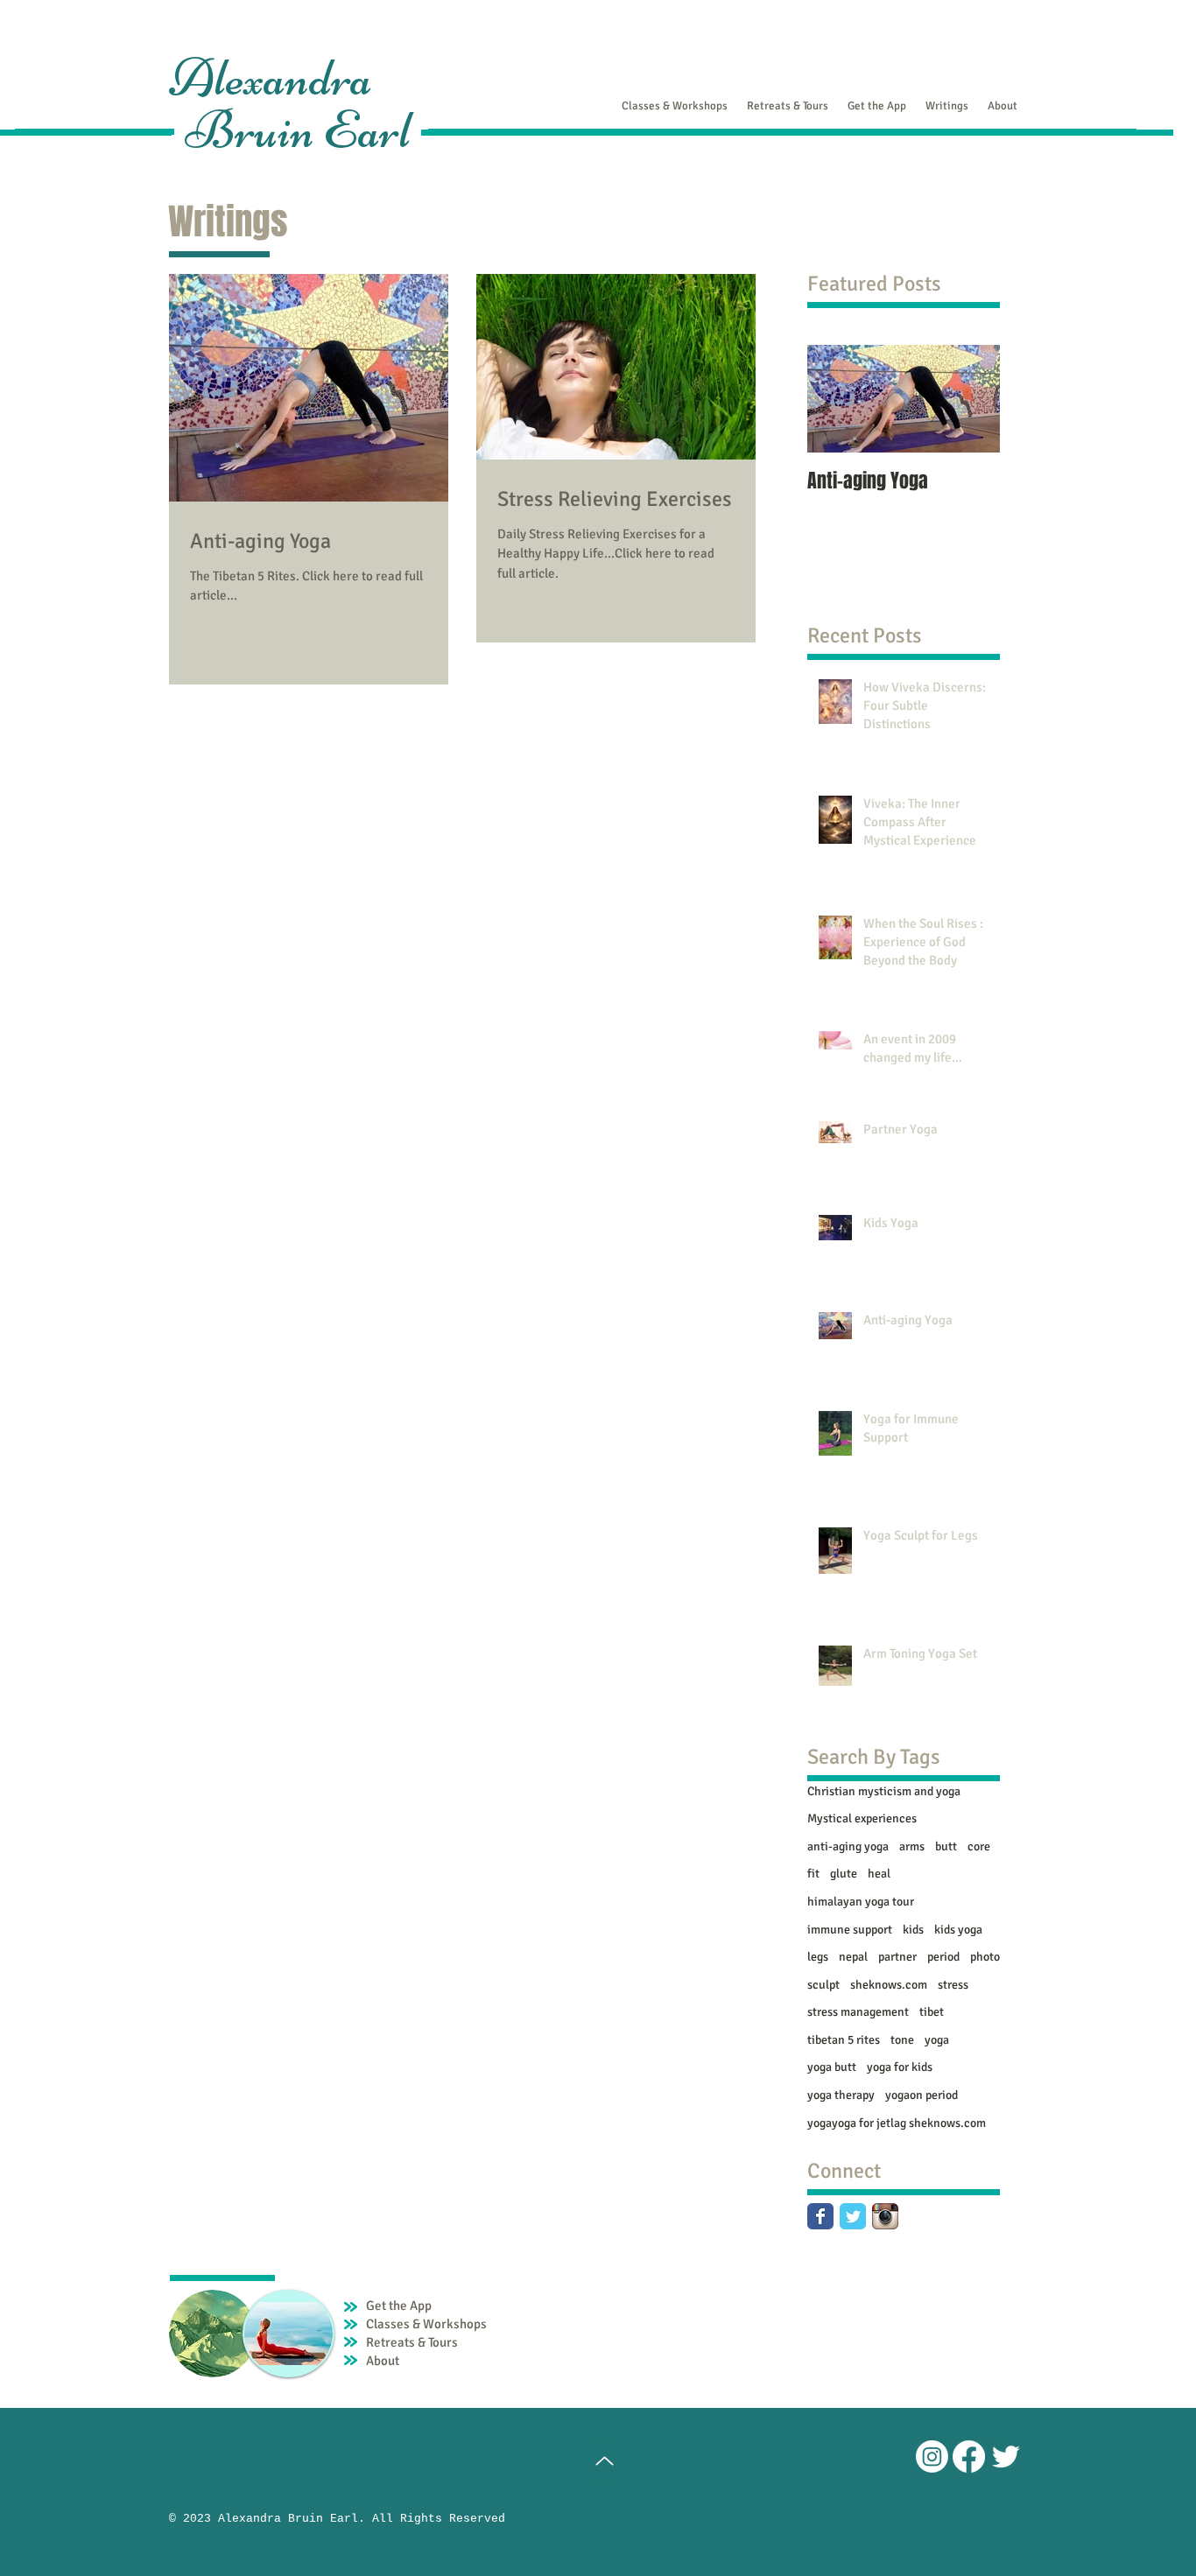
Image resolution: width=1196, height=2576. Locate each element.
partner (897, 1957)
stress (953, 1985)
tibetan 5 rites (844, 2040)
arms (912, 1846)
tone (902, 2040)
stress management (858, 2012)
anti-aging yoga (848, 1846)
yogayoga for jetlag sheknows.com (897, 2123)
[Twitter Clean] (1006, 2457)
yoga (937, 2040)
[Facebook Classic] (820, 2216)
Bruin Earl (298, 130)
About (383, 2361)
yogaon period (922, 2095)
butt (946, 1846)
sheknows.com (889, 1985)
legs (818, 1957)
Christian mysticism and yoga (884, 1791)
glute (844, 1874)
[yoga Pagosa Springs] (932, 2457)
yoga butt (832, 2067)
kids (913, 1930)
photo (985, 1957)
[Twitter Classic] (853, 2216)
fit (813, 1874)
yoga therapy (841, 2095)
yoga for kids (900, 2067)
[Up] (605, 2461)
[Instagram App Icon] (885, 2216)
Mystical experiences (862, 1818)
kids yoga (958, 1930)
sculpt (823, 1985)
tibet (932, 2012)
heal (879, 1874)
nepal (853, 1957)
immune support (850, 1930)
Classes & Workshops (426, 2324)
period (943, 1957)
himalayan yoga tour (861, 1902)
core (979, 1846)
